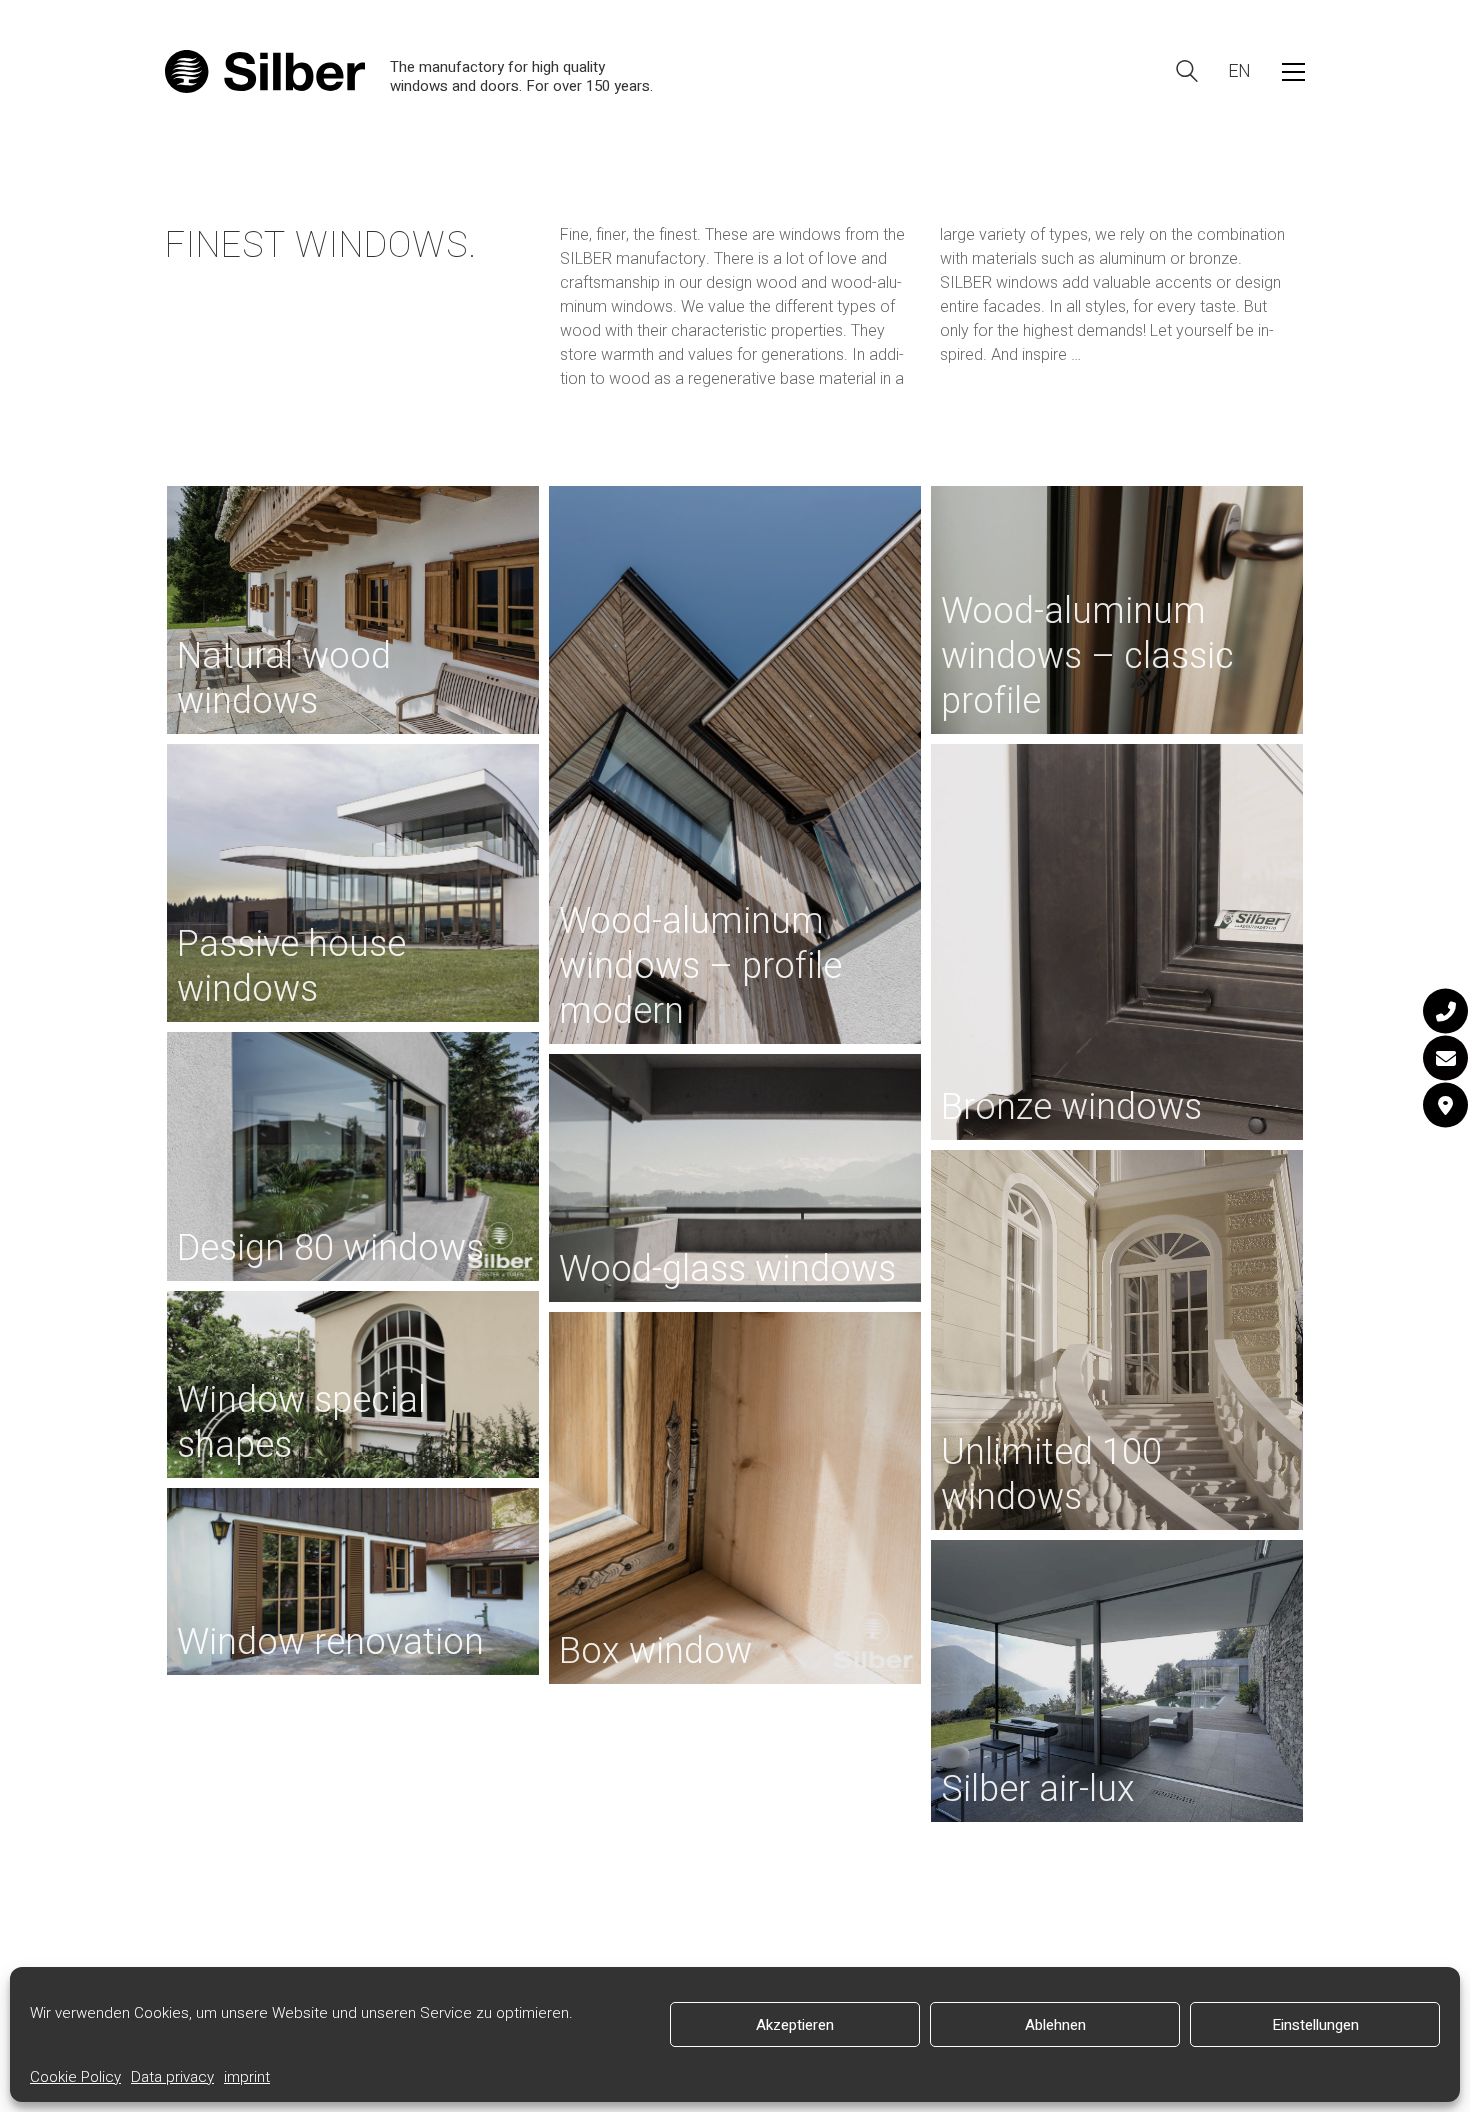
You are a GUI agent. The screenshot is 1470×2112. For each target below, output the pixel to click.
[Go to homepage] (265, 71)
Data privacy (172, 2077)
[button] (1293, 72)
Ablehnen (1055, 2025)
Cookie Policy (75, 2077)
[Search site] (1187, 73)
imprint (247, 2077)
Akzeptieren (795, 2025)
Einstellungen (1315, 2025)
